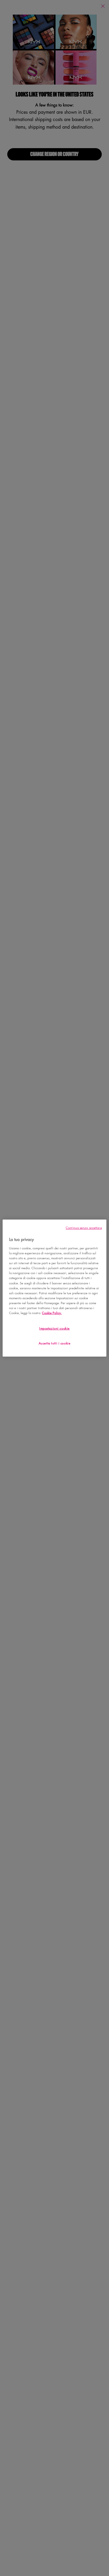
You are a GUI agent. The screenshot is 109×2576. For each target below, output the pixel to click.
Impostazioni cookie (54, 1328)
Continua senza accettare (84, 1227)
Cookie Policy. (52, 1313)
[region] (54, 1288)
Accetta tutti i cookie (55, 1343)
